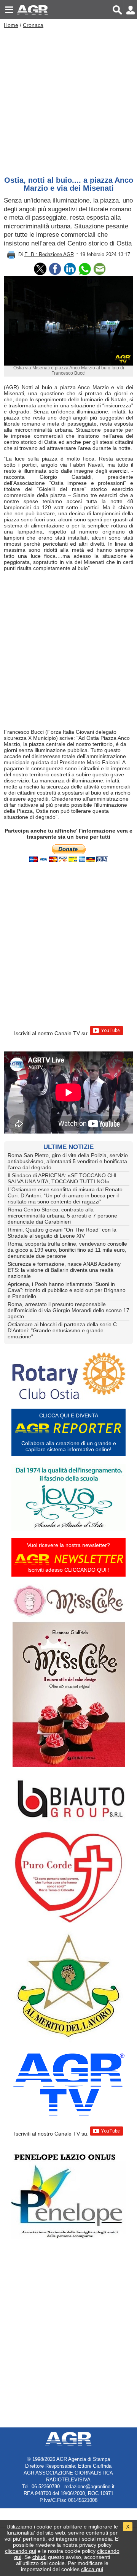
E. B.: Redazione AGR (49, 254)
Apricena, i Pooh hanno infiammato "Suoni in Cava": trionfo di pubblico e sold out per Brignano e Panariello (67, 1290)
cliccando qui (21, 2551)
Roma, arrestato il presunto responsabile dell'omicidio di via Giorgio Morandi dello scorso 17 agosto (68, 1310)
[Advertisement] (68, 100)
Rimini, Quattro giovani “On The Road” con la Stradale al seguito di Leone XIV (62, 1233)
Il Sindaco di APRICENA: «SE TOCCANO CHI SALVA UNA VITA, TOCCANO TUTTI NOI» (62, 1178)
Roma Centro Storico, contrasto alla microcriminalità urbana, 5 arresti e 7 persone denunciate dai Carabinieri (62, 1216)
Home (11, 25)
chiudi (39, 2557)
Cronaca (33, 25)
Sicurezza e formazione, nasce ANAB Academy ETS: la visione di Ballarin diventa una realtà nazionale (64, 1270)
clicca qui (92, 2569)
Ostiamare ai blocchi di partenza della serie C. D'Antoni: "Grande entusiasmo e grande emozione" (63, 1330)
